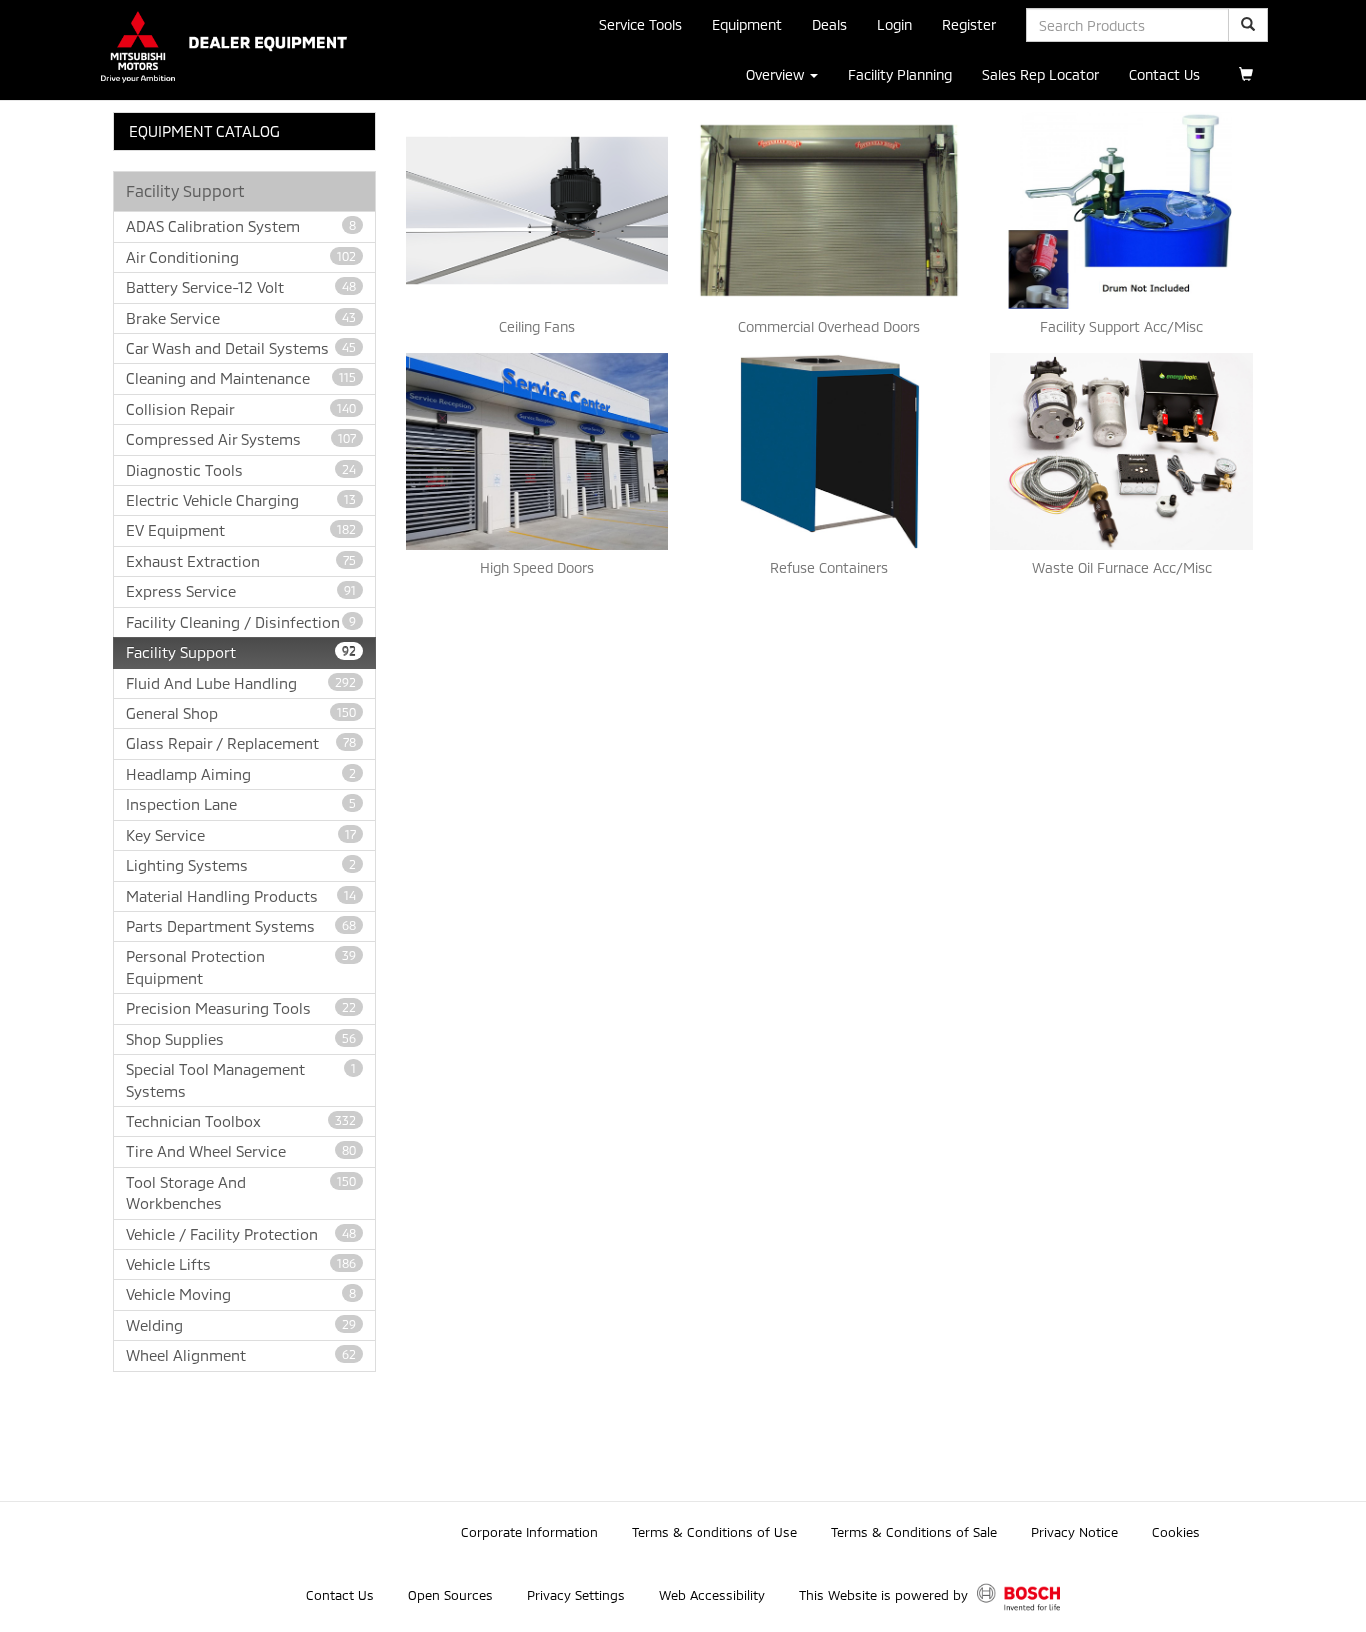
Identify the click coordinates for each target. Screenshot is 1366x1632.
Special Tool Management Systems (241, 1079)
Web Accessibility (712, 1595)
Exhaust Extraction (241, 561)
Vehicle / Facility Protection (241, 1234)
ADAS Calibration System (241, 226)
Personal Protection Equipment (241, 966)
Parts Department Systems (241, 926)
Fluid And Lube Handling (241, 683)
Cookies (1176, 1532)
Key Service (241, 835)
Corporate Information (529, 1532)
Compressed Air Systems (241, 439)
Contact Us (1164, 74)
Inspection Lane (241, 804)
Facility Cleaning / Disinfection (241, 622)
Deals (829, 24)
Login (894, 24)
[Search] (1248, 25)
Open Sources (450, 1595)
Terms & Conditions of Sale (914, 1532)
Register (969, 24)
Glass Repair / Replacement (241, 743)
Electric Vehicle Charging (241, 500)
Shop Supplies (241, 1039)
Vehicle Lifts (241, 1264)
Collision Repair (241, 409)
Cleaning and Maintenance (241, 378)
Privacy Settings (576, 1595)
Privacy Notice (1074, 1532)
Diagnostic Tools (241, 470)
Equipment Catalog (204, 131)
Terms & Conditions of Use (714, 1532)
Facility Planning (900, 74)
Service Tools (640, 24)
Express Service (241, 591)
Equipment (747, 24)
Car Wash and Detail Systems (241, 348)
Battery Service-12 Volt (241, 287)
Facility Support (241, 652)
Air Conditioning (241, 257)
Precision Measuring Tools (241, 1008)
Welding (241, 1325)
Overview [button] (777, 74)
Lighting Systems (241, 865)
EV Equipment (241, 530)
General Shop (241, 713)
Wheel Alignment (241, 1355)
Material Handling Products (241, 896)
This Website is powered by (885, 1595)
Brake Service (241, 318)
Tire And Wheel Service (241, 1151)
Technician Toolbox (241, 1121)
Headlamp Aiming (241, 774)
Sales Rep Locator (1040, 74)
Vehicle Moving (241, 1294)
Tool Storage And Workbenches (241, 1192)
